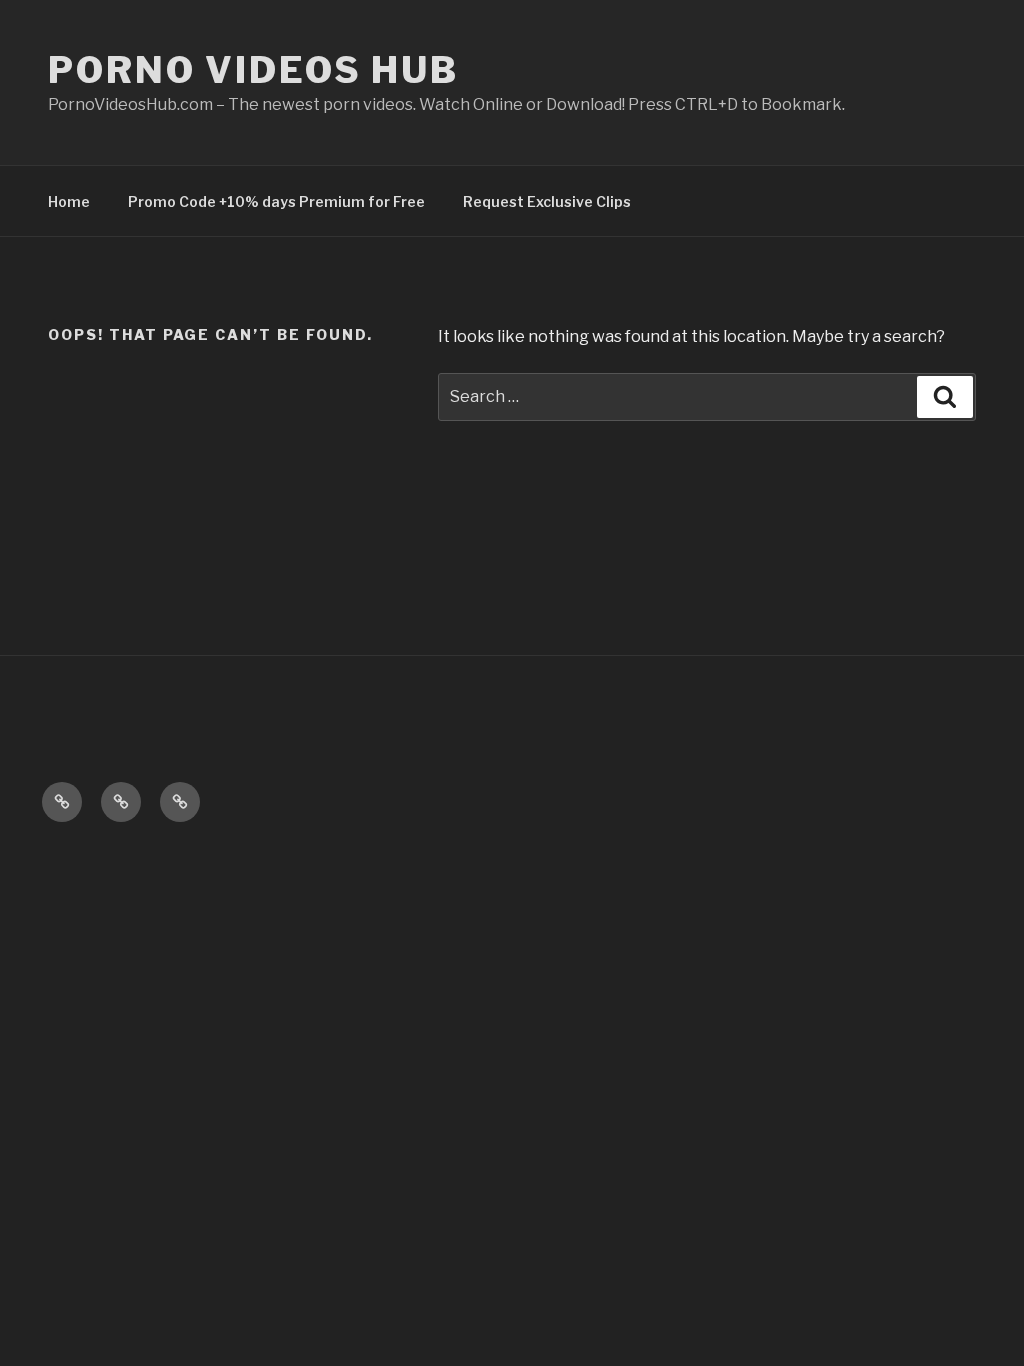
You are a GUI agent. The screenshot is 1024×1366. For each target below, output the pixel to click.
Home (69, 201)
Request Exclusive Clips (547, 201)
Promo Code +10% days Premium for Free (276, 201)
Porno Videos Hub (253, 70)
